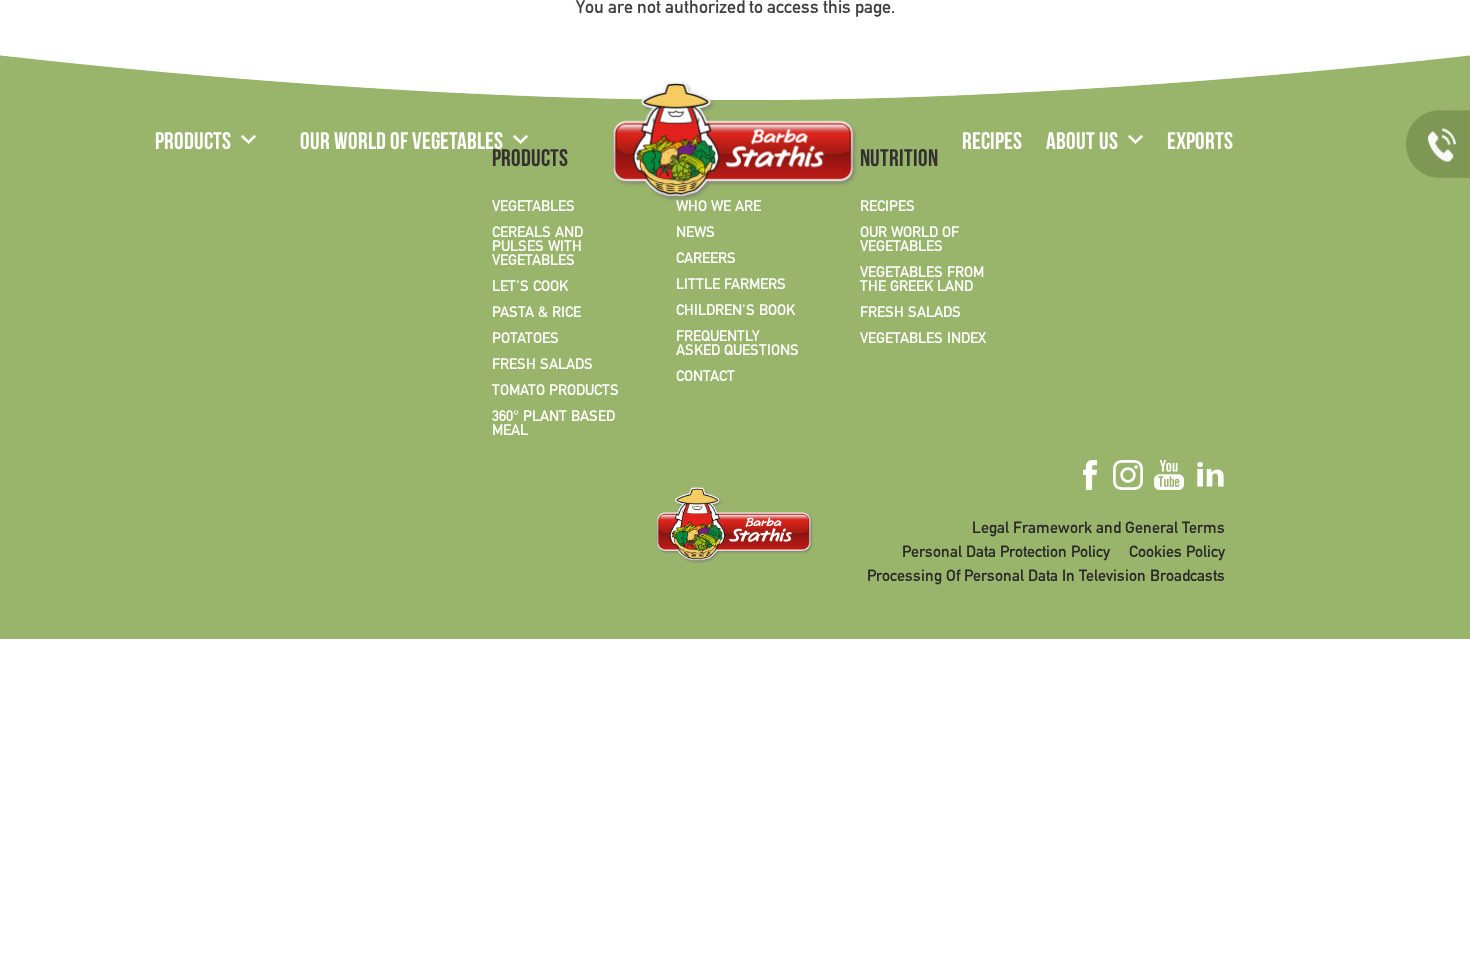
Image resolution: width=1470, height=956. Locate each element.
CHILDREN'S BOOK (735, 311)
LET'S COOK (530, 287)
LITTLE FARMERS (731, 285)
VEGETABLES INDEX (923, 339)
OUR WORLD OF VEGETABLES (401, 144)
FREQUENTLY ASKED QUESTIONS (737, 344)
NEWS (695, 233)
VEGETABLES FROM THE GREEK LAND (922, 280)
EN (211, 45)
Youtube (1307, 42)
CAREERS (706, 259)
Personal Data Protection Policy (1006, 553)
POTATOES (525, 339)
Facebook (1240, 42)
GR (167, 45)
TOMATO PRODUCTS (555, 391)
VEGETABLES (533, 207)
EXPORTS (1200, 144)
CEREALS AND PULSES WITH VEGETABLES (537, 247)
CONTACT (705, 377)
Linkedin (1342, 42)
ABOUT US (1082, 144)
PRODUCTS (193, 144)
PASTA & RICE (536, 313)
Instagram (1272, 42)
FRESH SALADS (542, 365)
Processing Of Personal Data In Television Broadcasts (1046, 577)
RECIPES (992, 144)
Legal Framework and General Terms (1098, 529)
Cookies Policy (1177, 553)
